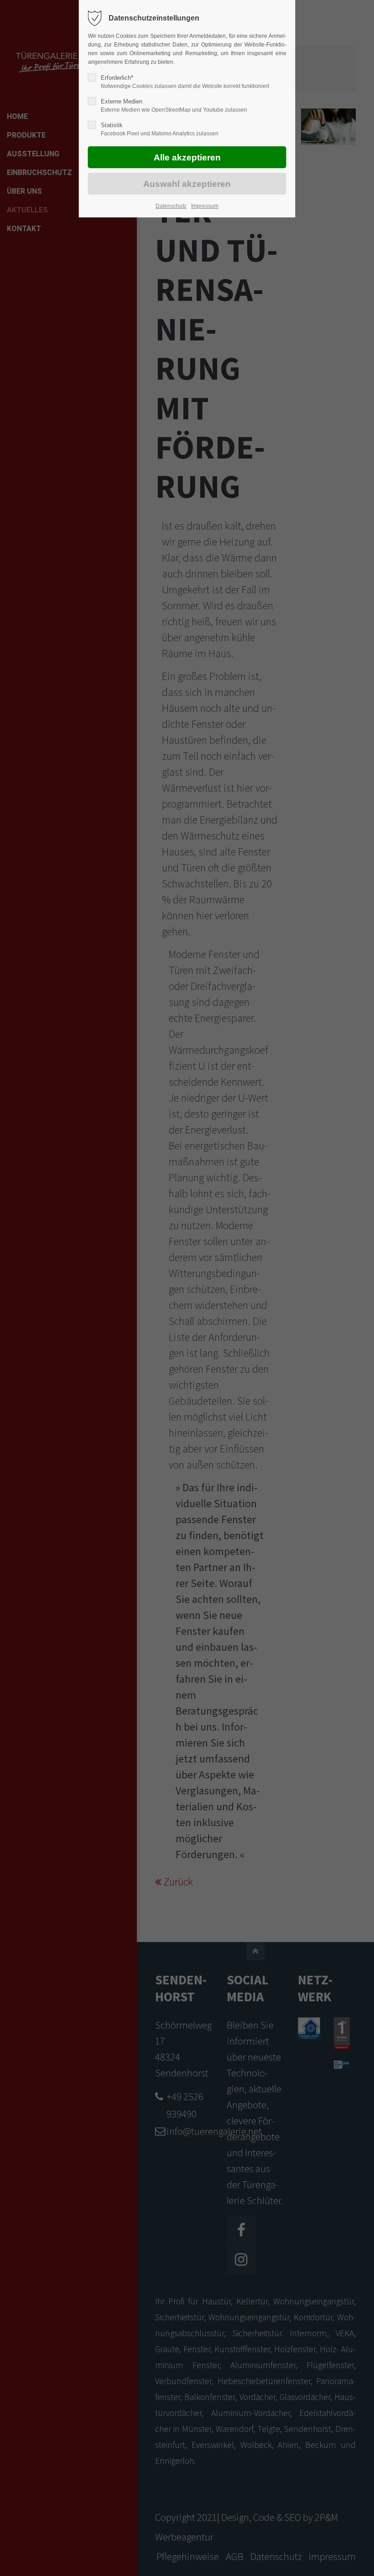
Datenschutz (171, 206)
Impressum (205, 206)
